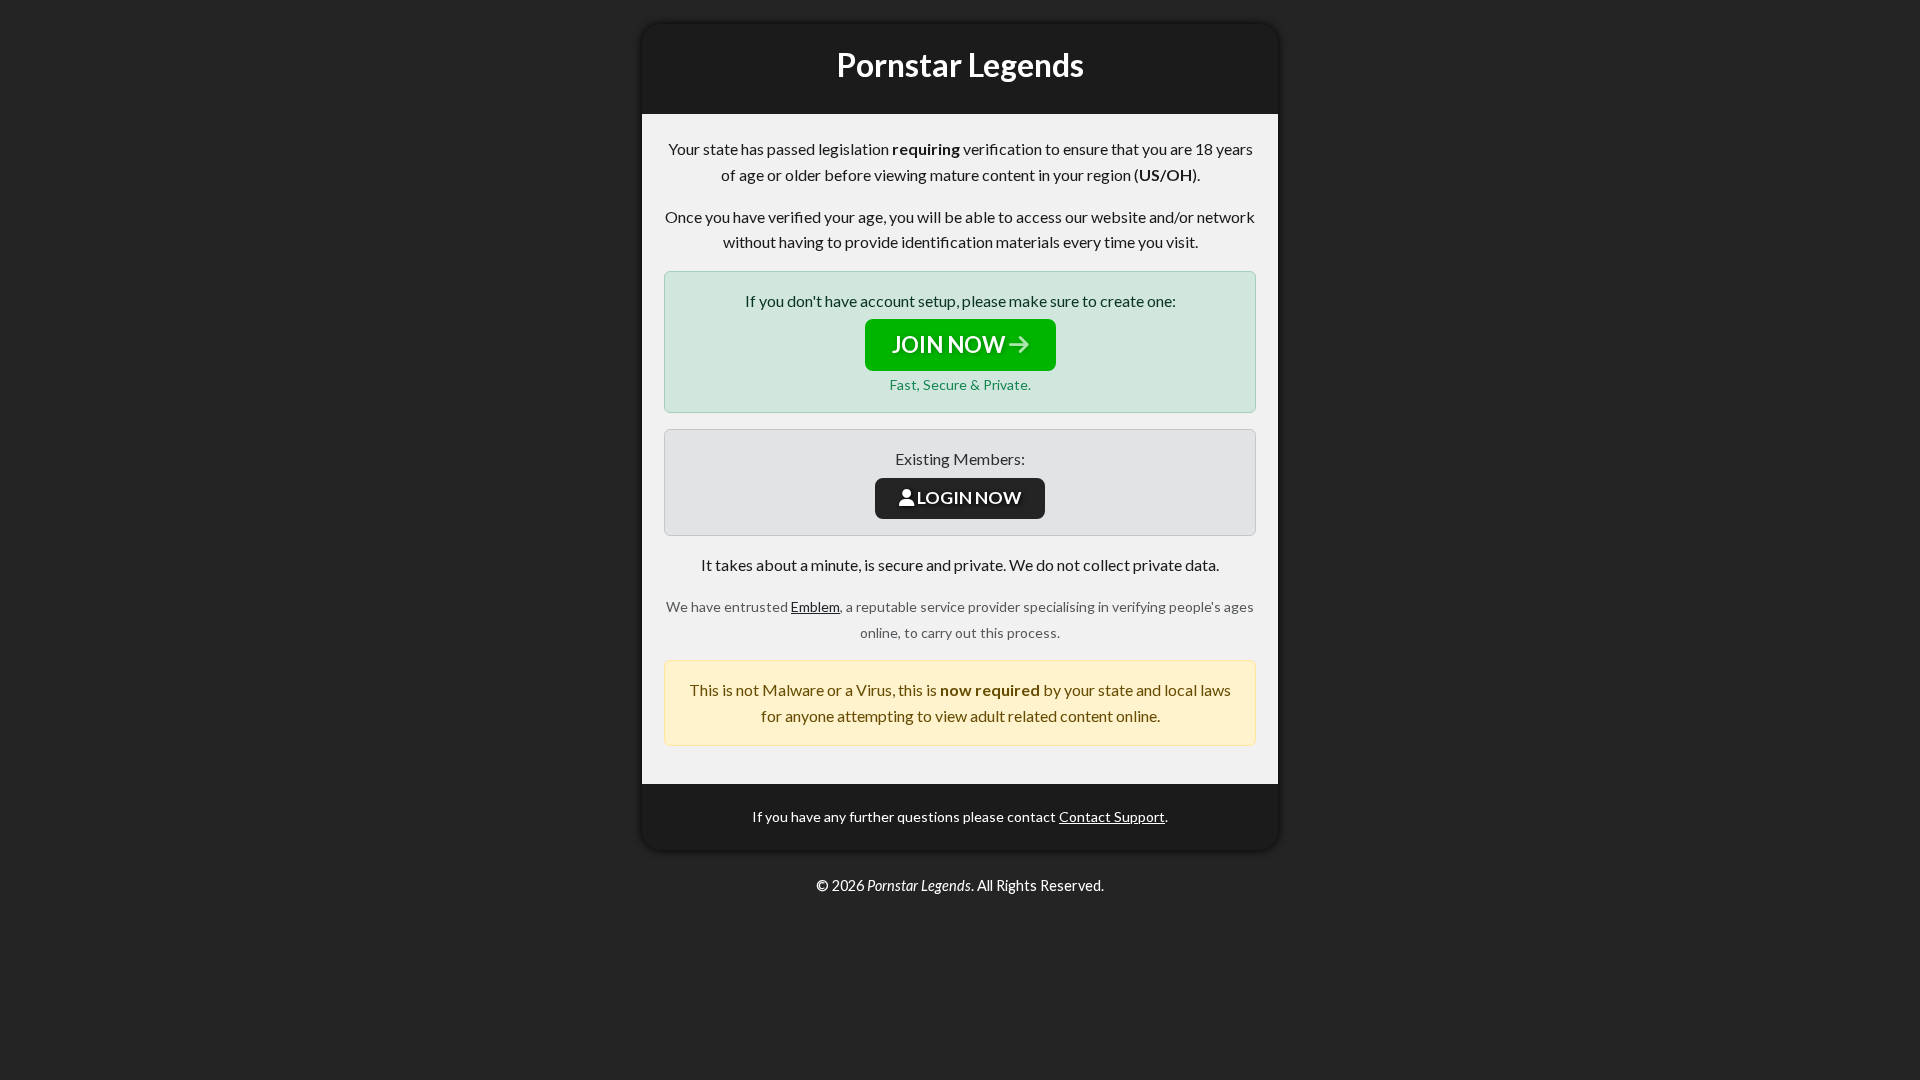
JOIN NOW (950, 344)
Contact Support (1112, 816)
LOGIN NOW (967, 497)
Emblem (815, 606)
